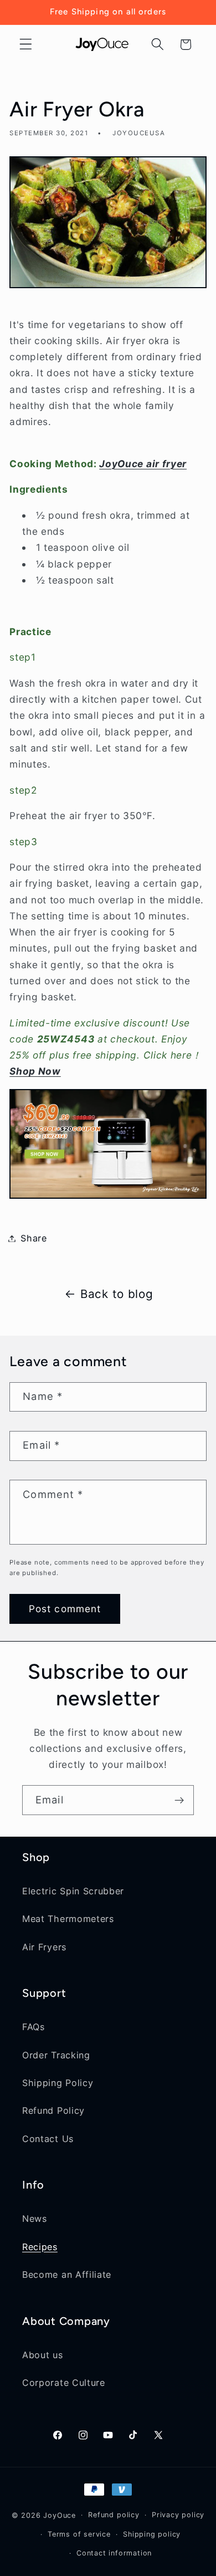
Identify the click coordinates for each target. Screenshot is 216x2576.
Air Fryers (44, 1947)
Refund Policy (53, 2110)
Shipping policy (152, 2534)
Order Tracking (56, 2055)
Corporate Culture (64, 2383)
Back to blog (117, 1294)
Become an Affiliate (67, 2275)
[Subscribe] (179, 1800)
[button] (26, 45)
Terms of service (79, 2534)
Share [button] (34, 1238)
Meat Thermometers (68, 1919)
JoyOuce (60, 2515)
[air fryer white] (108, 1197)
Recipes (40, 2247)
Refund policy (114, 2515)
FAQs (34, 2027)
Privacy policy (178, 2515)
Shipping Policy (58, 2083)
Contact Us (48, 2139)
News (35, 2219)
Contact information (114, 2553)
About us (43, 2355)
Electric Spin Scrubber (73, 1891)
